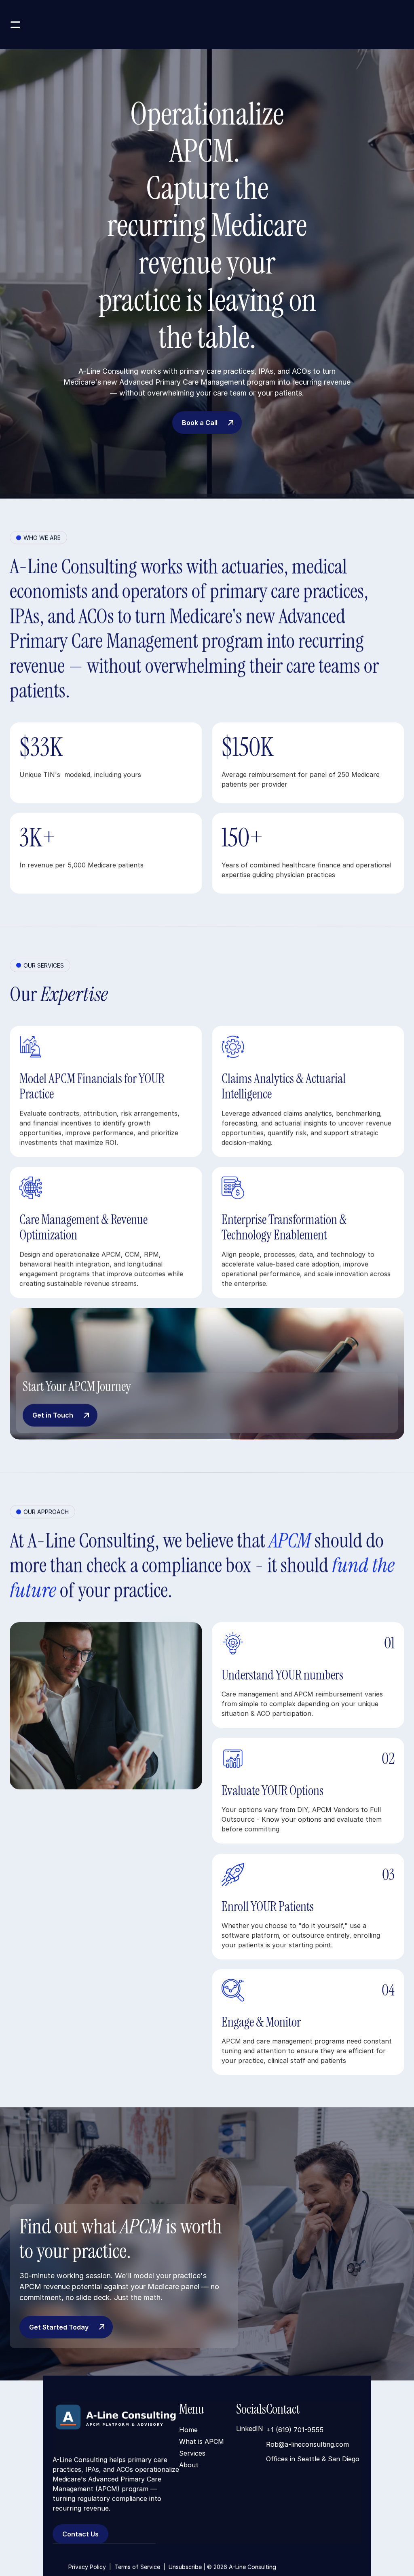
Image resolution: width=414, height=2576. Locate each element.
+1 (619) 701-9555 (295, 2430)
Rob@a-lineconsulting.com (307, 2444)
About (189, 2465)
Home (188, 2429)
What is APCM (202, 2441)
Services (192, 2453)
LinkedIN (250, 2429)
